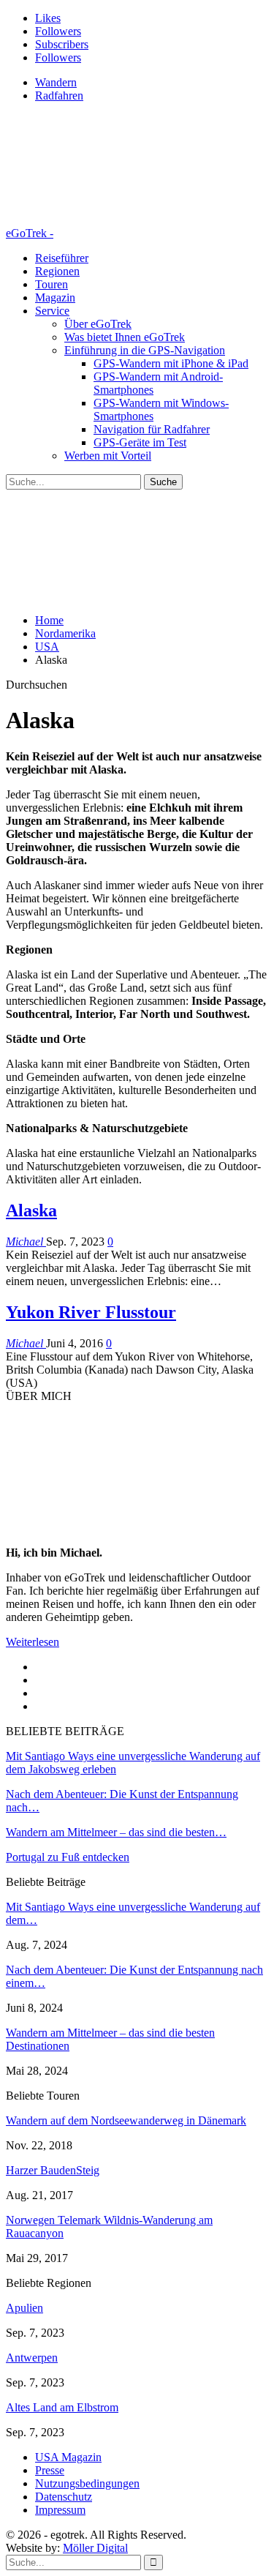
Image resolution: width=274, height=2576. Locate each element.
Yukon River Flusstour (91, 1312)
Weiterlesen (33, 1642)
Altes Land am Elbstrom (62, 2407)
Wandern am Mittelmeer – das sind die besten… (116, 1832)
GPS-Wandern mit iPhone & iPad (171, 363)
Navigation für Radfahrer (152, 429)
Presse (50, 2470)
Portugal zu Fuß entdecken (68, 1857)
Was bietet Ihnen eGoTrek (125, 337)
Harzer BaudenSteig (53, 2170)
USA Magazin (68, 2457)
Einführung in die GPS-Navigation (145, 350)
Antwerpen (32, 2358)
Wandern (56, 82)
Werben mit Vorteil (108, 456)
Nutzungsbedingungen (87, 2483)
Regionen (57, 271)
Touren (52, 284)
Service (52, 311)
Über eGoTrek (98, 324)
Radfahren (59, 96)
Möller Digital (95, 2548)
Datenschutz (64, 2497)
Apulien (24, 2308)
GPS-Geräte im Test (140, 442)
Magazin (55, 297)
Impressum (60, 2510)
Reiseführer (62, 258)
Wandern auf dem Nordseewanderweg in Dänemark (126, 2120)
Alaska (31, 1210)
